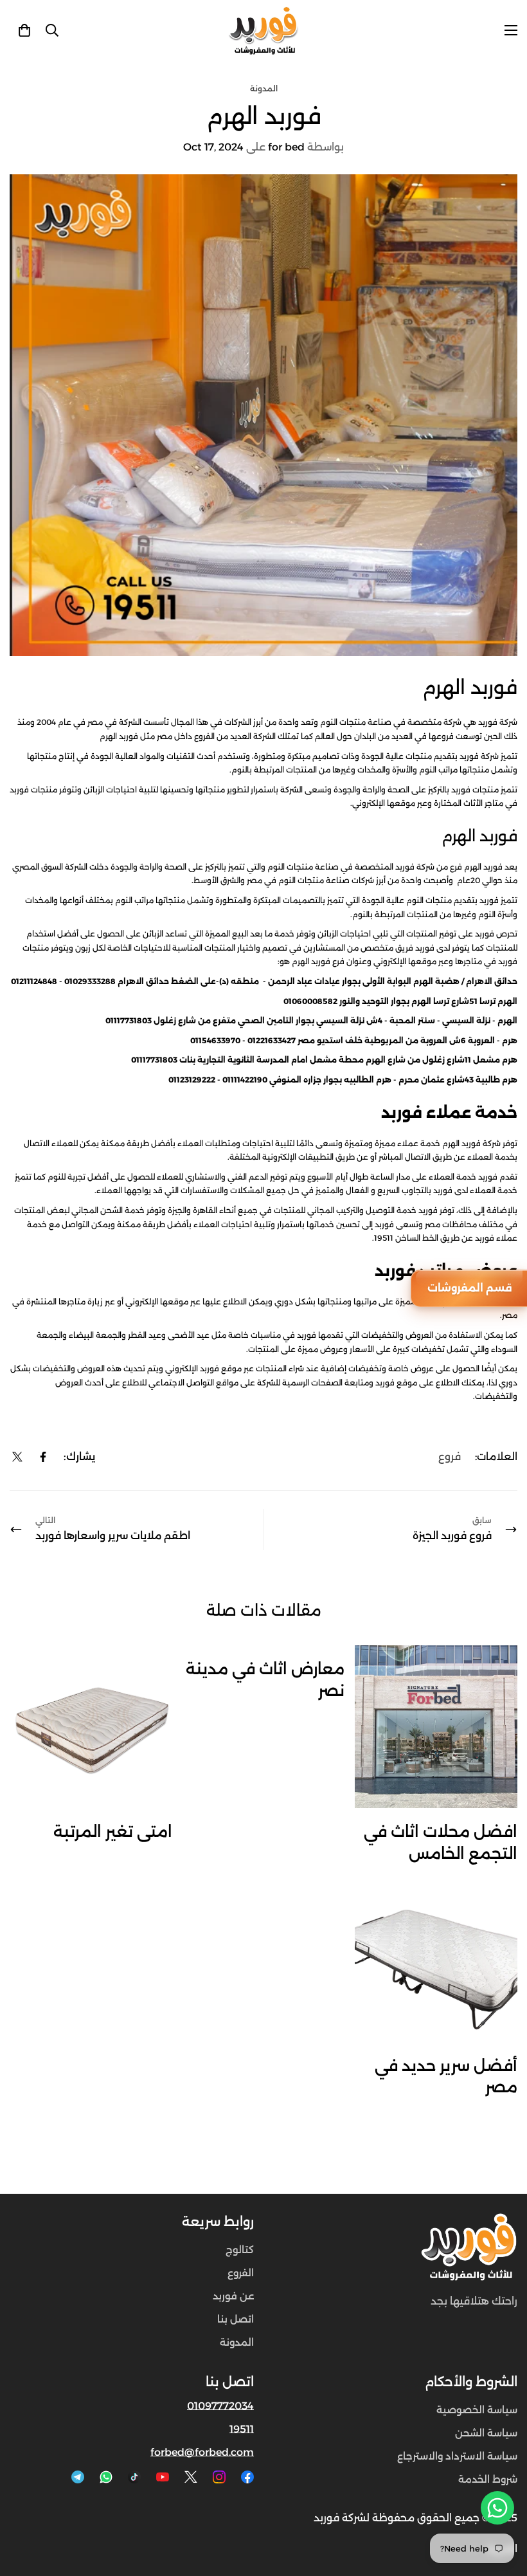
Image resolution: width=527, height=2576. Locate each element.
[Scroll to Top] (25, 2506)
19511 (242, 2429)
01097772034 (220, 2406)
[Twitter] (17, 1457)
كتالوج (240, 2250)
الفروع (241, 2273)
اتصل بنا (236, 2319)
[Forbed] (263, 31)
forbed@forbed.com (202, 2452)
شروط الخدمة (488, 2479)
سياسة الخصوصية (477, 2410)
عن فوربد (233, 2296)
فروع (450, 1457)
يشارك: (79, 1457)
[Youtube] (163, 2477)
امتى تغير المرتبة (113, 1832)
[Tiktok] (134, 2477)
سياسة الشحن (486, 2433)
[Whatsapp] (106, 2477)
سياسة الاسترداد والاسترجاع (457, 2456)
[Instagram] (219, 2477)
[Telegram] (78, 2477)
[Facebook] (43, 1457)
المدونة (264, 88)
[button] (24, 30)
